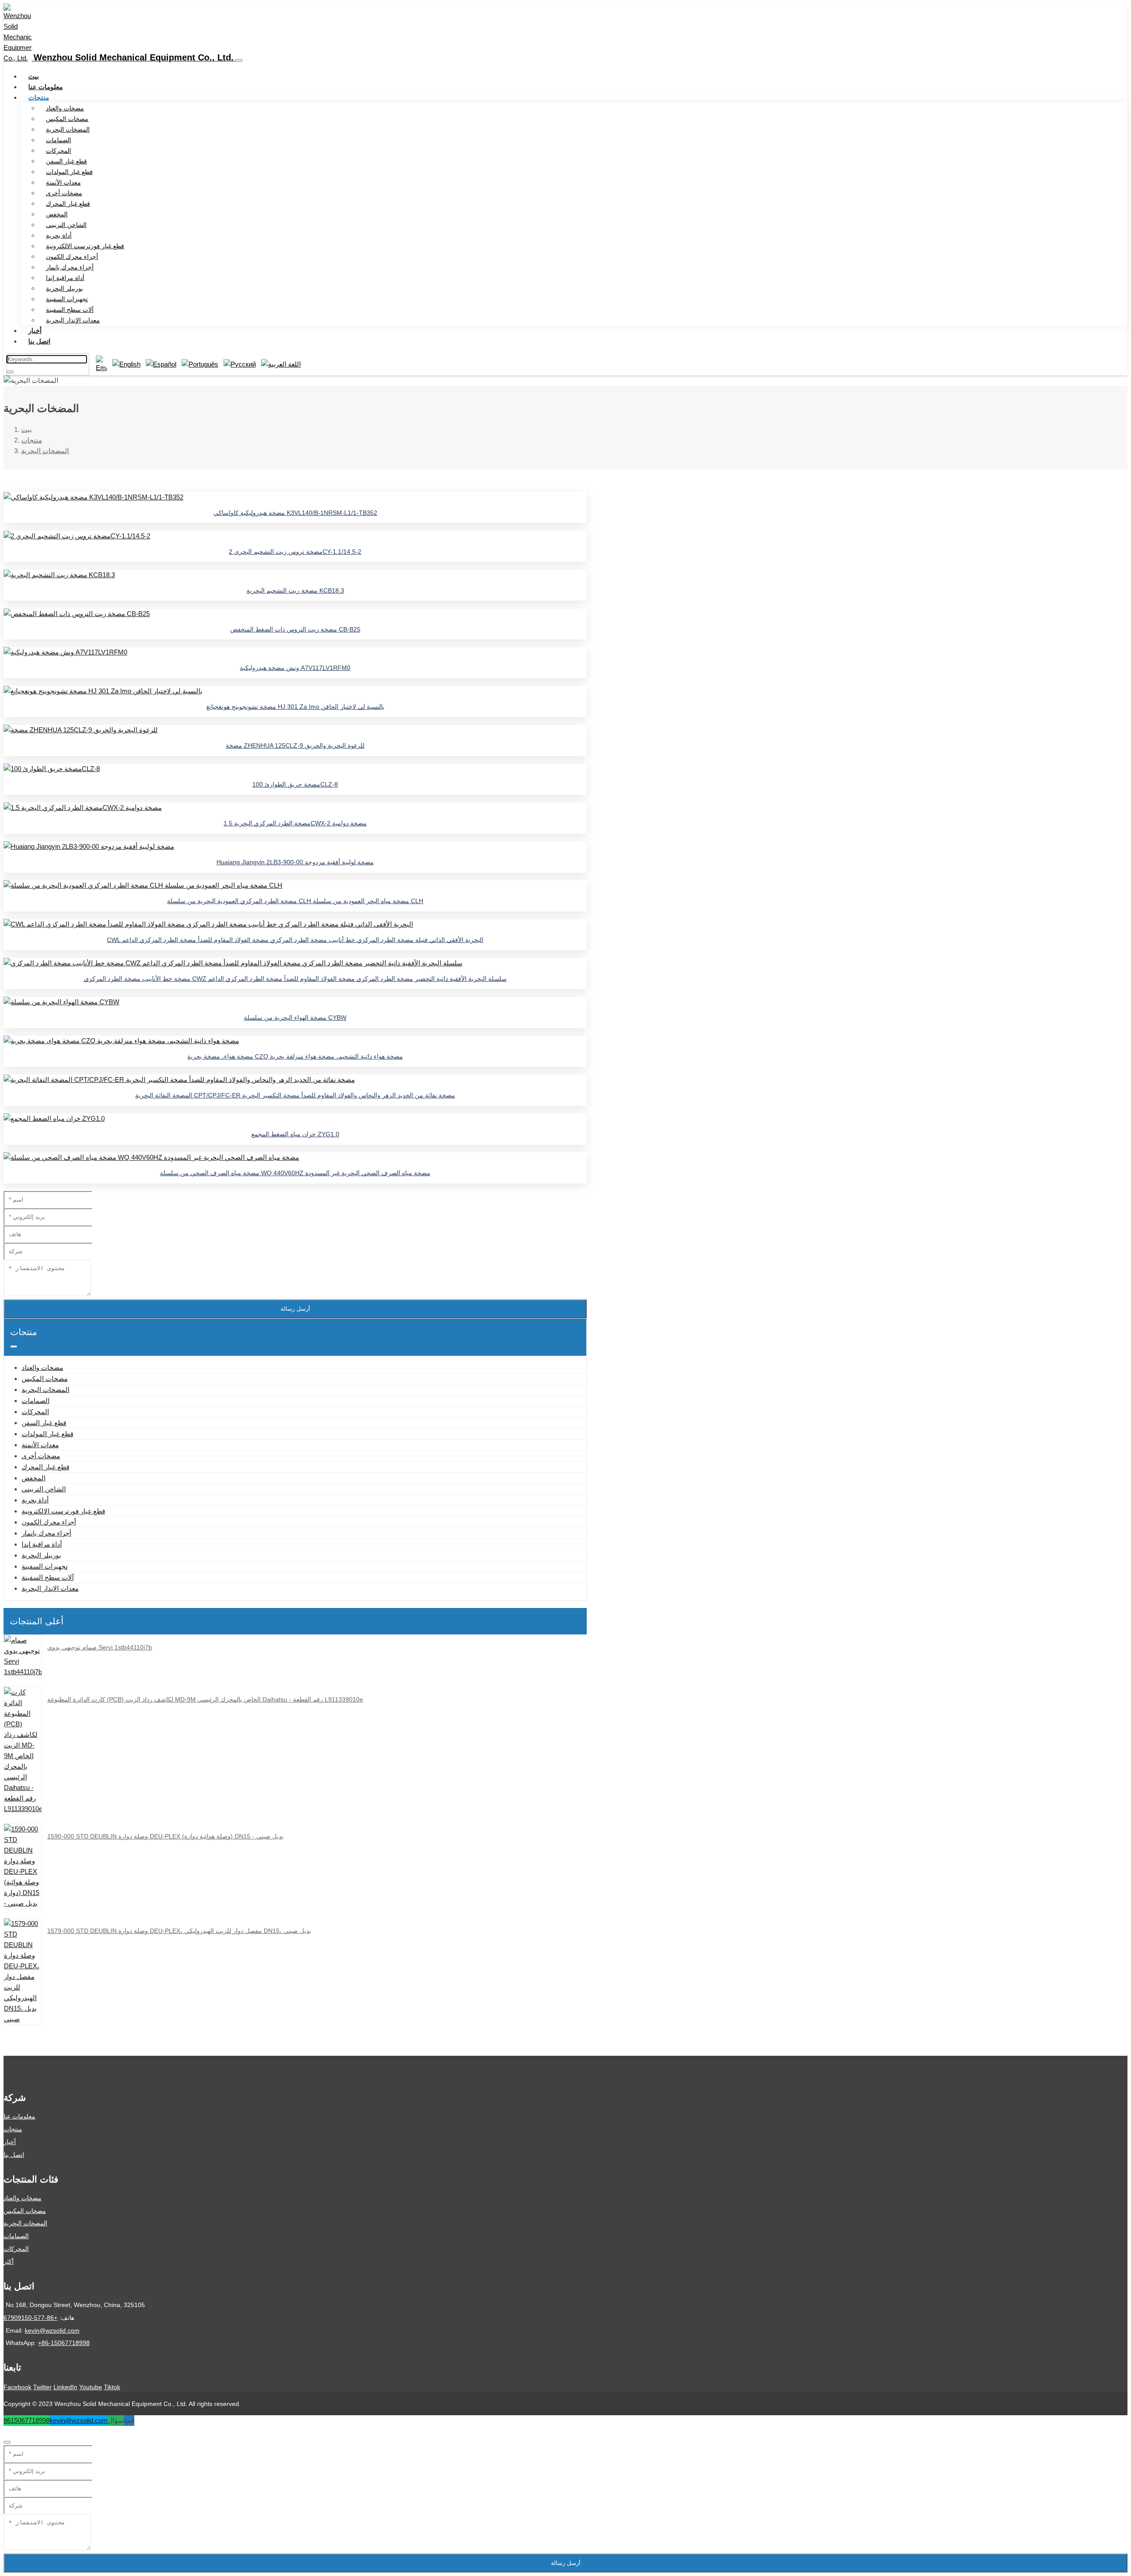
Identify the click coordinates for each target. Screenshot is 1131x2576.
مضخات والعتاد (65, 108)
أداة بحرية (59, 235)
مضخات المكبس (67, 119)
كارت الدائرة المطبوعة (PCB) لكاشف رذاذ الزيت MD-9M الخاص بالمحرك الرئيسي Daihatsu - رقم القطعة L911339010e (205, 1699)
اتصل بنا (39, 341)
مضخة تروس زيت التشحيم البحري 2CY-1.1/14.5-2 (295, 552)
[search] (10, 372)
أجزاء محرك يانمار (70, 267)
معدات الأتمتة (63, 182)
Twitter (42, 2387)
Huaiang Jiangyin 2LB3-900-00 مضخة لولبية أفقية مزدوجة (295, 862)
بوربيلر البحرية (65, 288)
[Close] (7, 2442)
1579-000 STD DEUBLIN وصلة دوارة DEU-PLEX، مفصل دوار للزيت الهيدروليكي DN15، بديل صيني (179, 1931)
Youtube (91, 2387)
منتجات (39, 97)
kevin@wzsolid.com (52, 2330)
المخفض (57, 214)
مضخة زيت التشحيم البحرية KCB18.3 (295, 590)
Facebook (17, 2387)
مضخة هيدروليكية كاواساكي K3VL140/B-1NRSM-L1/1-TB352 (295, 513)
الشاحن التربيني (66, 225)
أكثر (9, 2262)
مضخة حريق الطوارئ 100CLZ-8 (295, 784)
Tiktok (112, 2387)
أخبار (35, 331)
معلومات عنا (46, 87)
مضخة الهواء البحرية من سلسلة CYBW (295, 1018)
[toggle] (239, 61)
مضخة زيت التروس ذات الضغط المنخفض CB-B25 (295, 629)
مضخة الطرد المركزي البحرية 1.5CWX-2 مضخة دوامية (295, 823)
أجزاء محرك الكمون (72, 257)
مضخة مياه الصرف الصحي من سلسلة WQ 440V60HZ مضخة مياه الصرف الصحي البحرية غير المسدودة (295, 1173)
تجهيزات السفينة (67, 299)
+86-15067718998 (64, 2343)
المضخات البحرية (68, 129)
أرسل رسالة (295, 1309)
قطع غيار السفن (66, 161)
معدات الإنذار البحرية (73, 320)
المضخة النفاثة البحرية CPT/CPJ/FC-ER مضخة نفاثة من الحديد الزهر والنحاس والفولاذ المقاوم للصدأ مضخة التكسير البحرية (295, 1095)
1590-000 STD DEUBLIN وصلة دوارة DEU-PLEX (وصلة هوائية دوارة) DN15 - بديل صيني (165, 1836)
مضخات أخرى (64, 193)
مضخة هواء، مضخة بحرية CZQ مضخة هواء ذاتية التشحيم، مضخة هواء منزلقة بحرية (295, 1056)
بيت (34, 76)
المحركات (59, 151)
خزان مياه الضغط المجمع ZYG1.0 (295, 1134)
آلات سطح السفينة (70, 310)
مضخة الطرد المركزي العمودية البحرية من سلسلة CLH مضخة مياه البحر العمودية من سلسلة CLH (295, 901)
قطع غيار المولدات (69, 172)
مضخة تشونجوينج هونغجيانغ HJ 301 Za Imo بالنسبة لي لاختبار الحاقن (295, 707)
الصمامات (59, 140)
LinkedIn (65, 2387)
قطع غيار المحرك (68, 204)
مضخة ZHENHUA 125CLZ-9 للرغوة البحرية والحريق (295, 745)
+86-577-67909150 (30, 2318)
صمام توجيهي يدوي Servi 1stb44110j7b (100, 1647)
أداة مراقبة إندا (65, 278)
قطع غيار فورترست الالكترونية (85, 246)
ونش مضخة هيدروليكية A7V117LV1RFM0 (295, 668)
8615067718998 (27, 2420)
